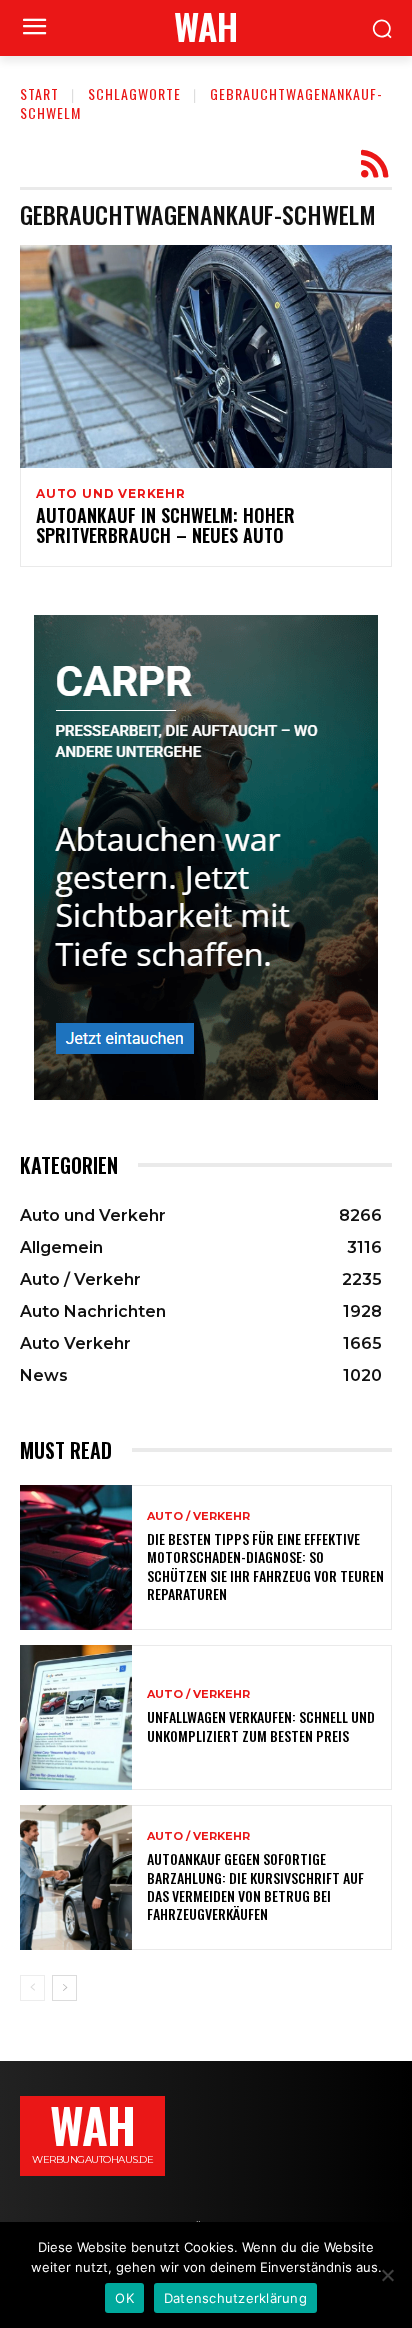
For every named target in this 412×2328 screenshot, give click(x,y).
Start (39, 93)
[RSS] (374, 164)
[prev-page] (32, 1988)
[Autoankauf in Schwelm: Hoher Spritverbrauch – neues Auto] (206, 356)
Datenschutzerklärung (235, 2298)
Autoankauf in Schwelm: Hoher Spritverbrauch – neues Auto (165, 525)
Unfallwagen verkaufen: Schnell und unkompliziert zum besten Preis (261, 1725)
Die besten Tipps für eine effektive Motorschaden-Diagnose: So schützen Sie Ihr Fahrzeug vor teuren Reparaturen (265, 1566)
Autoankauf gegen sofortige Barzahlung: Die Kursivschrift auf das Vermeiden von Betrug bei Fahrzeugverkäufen (255, 1886)
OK (124, 2298)
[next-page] (64, 1988)
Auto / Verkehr (198, 1516)
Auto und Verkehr (111, 494)
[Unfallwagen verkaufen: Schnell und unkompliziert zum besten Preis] (76, 1717)
